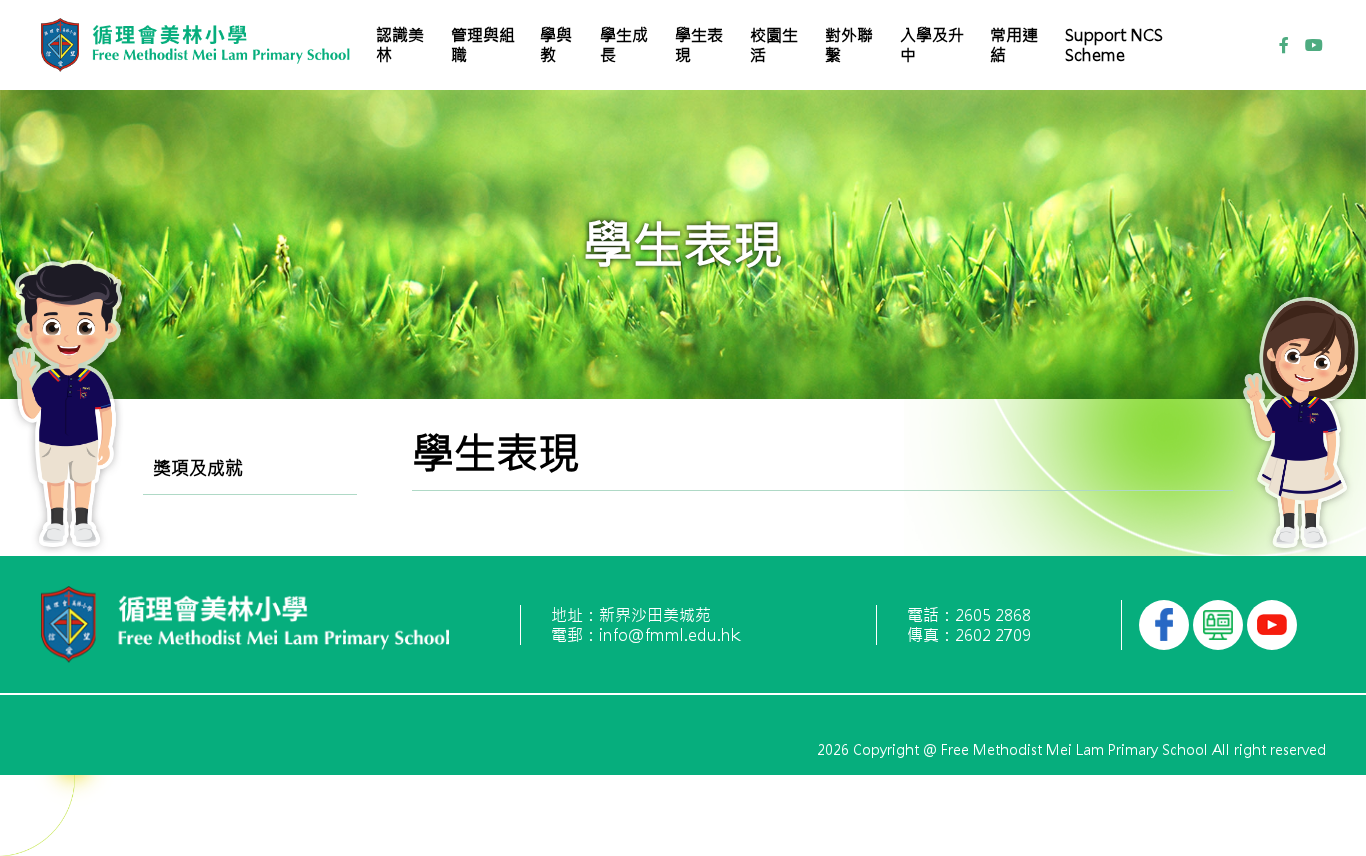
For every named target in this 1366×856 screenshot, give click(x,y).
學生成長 (624, 45)
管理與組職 (483, 45)
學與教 (556, 45)
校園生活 (774, 45)
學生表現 (699, 45)
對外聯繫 (849, 45)
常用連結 (1014, 45)
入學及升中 (932, 45)
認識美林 (400, 45)
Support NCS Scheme (1114, 45)
